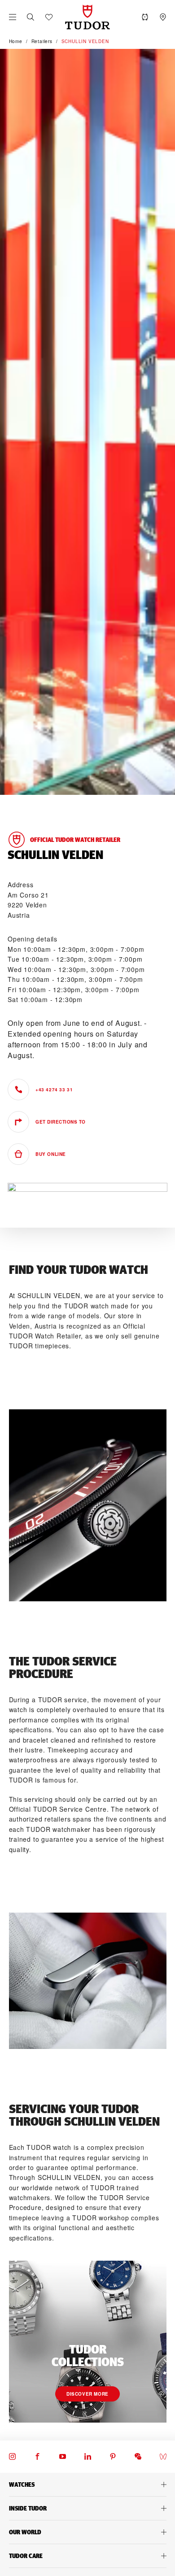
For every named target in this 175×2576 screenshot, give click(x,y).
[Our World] (87, 2532)
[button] (31, 17)
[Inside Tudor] (87, 2508)
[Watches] (87, 2484)
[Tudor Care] (87, 2556)
